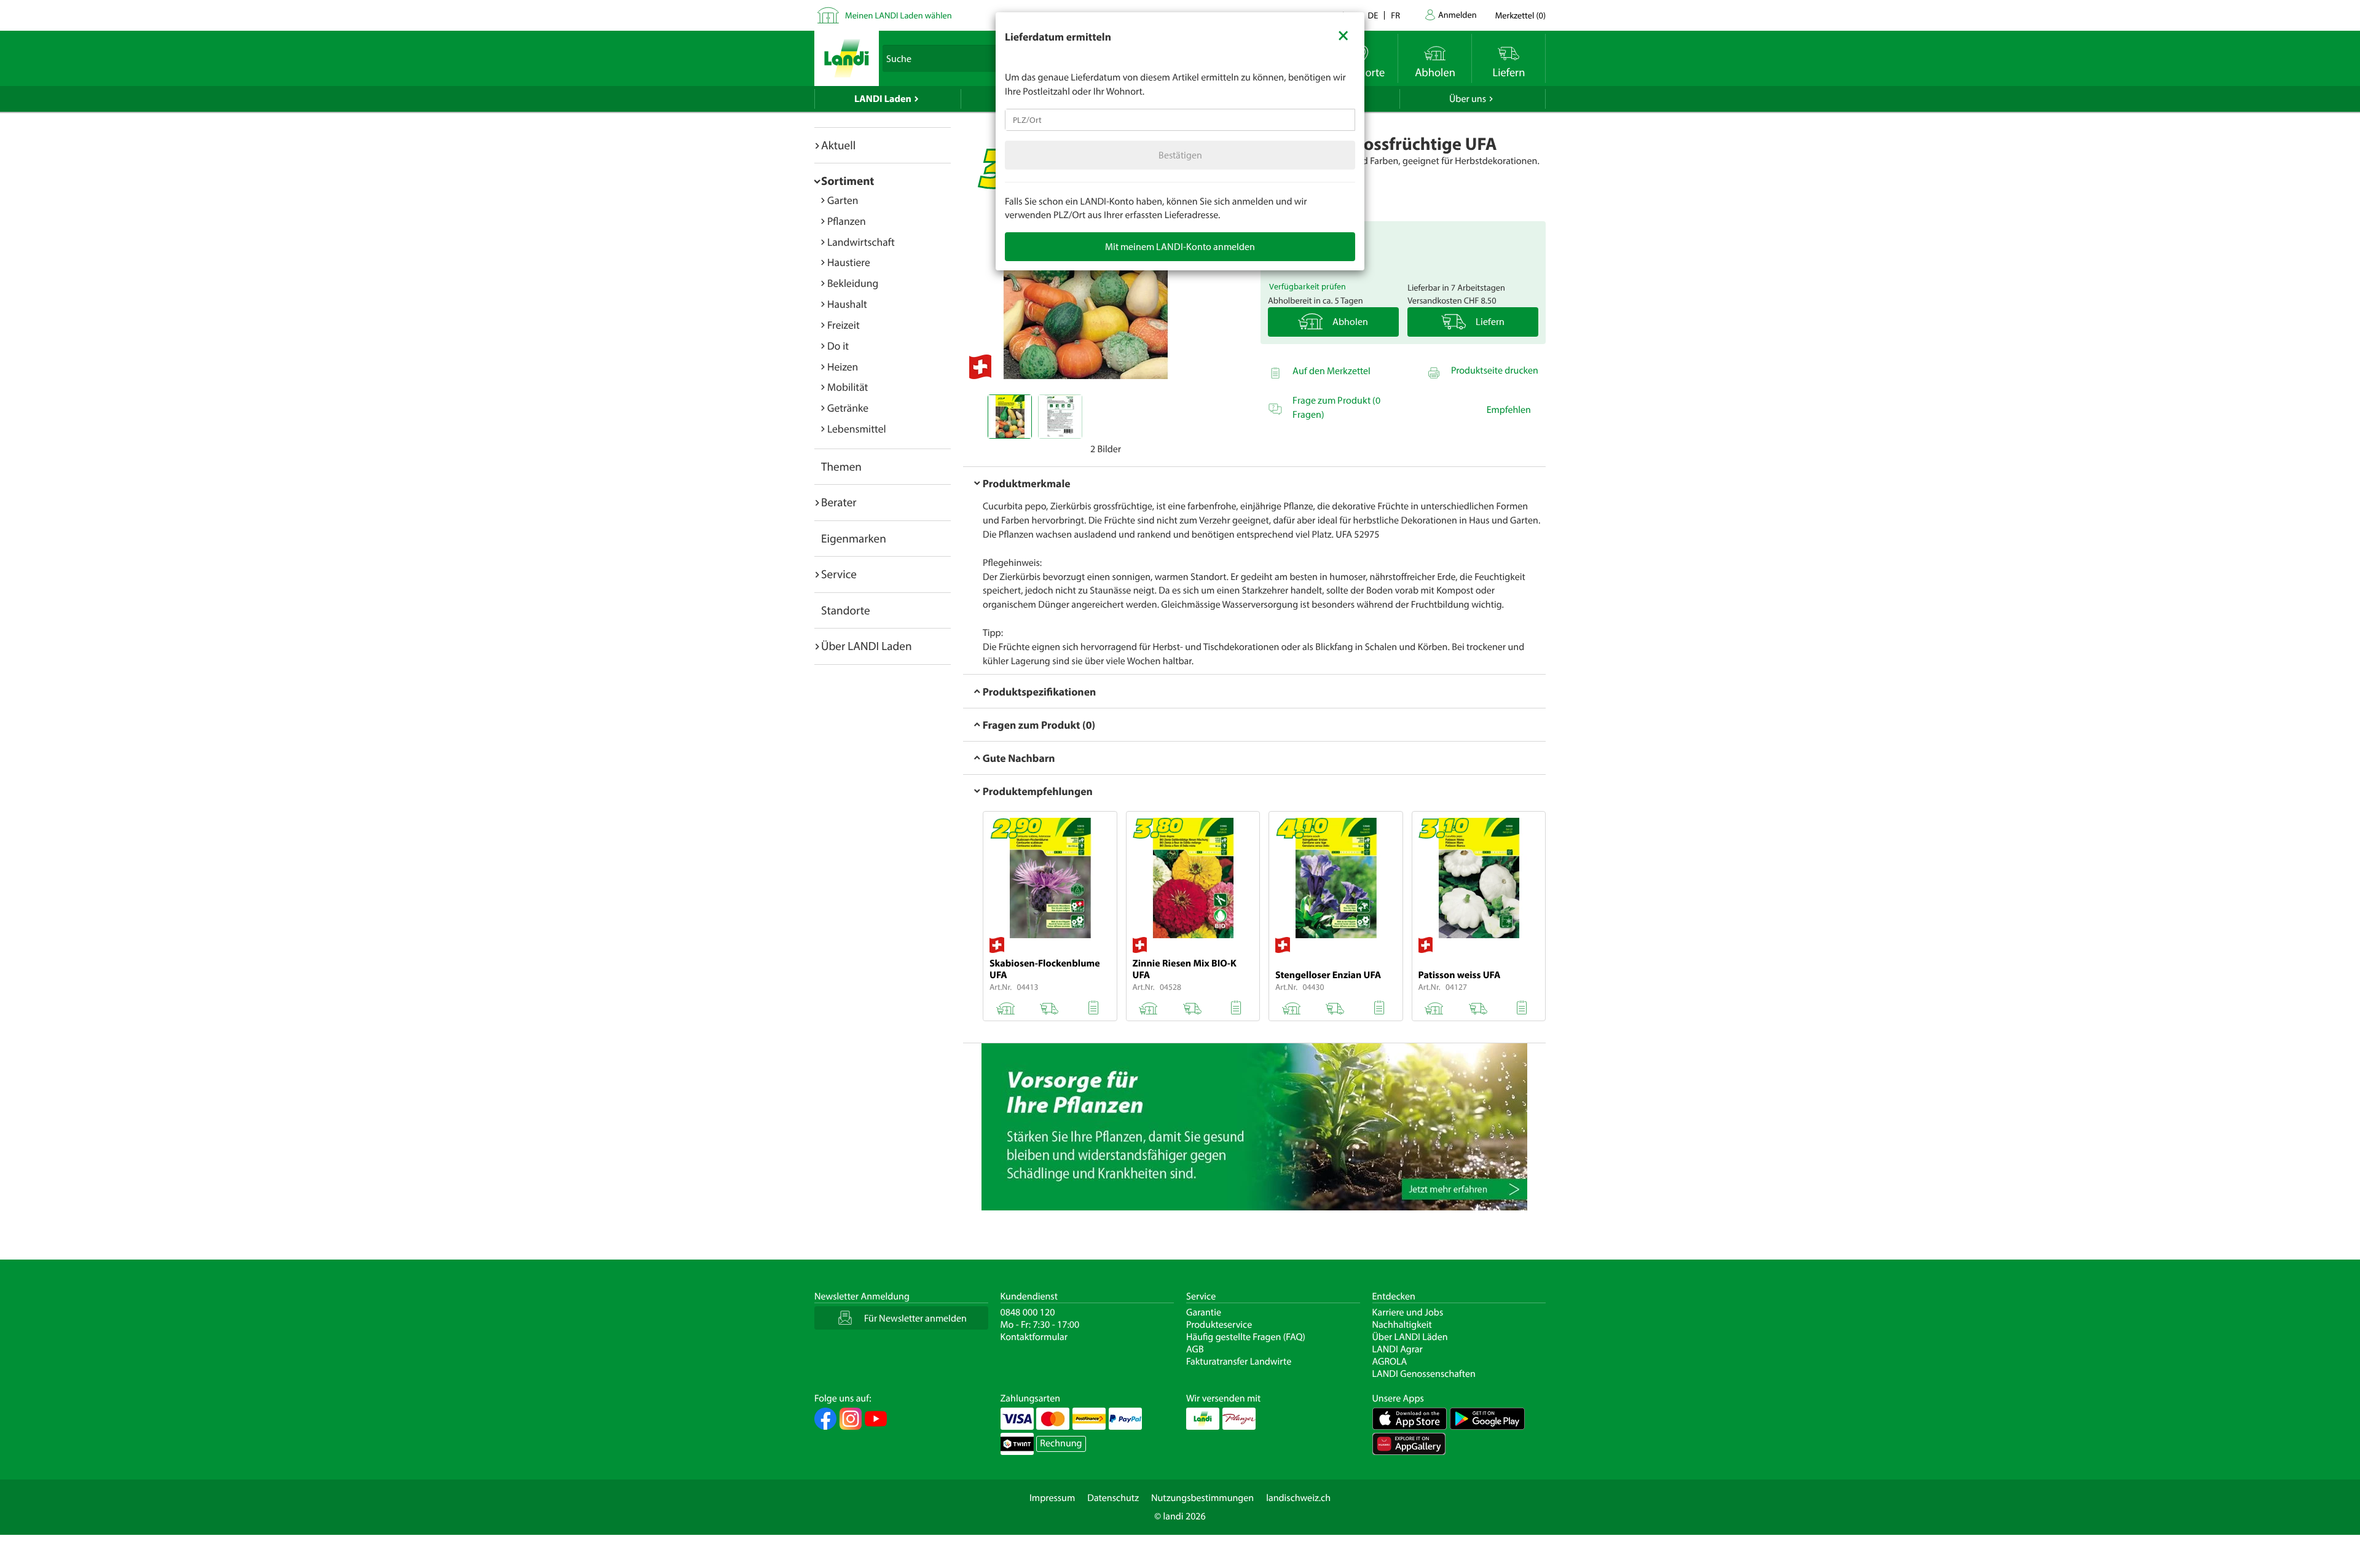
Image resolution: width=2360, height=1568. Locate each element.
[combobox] (1180, 120)
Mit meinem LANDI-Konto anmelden (1180, 246)
